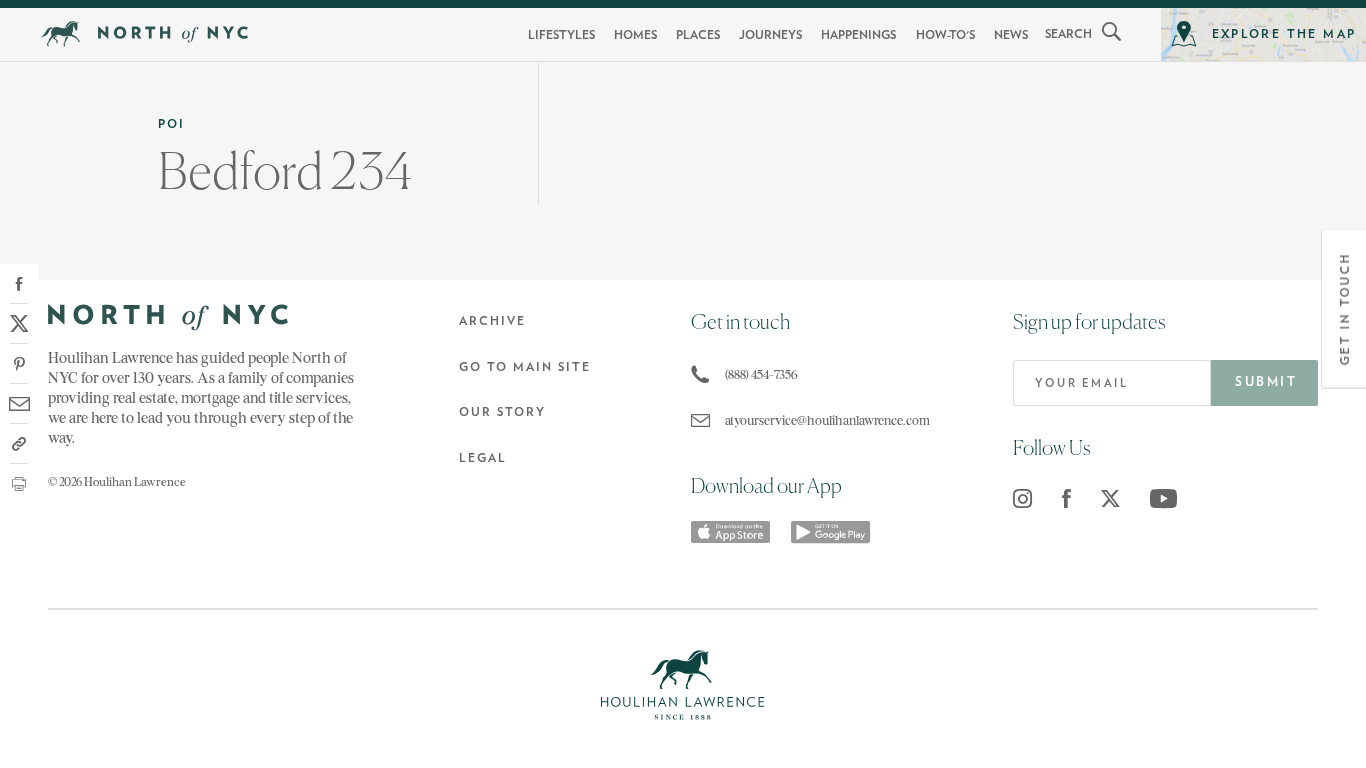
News (1011, 35)
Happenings (858, 35)
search (1068, 34)
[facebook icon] (1066, 498)
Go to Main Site (525, 367)
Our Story (502, 412)
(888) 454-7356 (761, 374)
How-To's (945, 35)
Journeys (770, 35)
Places (698, 35)
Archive (492, 321)
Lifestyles (561, 35)
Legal (483, 458)
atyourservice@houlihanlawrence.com (822, 420)
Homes (635, 35)
